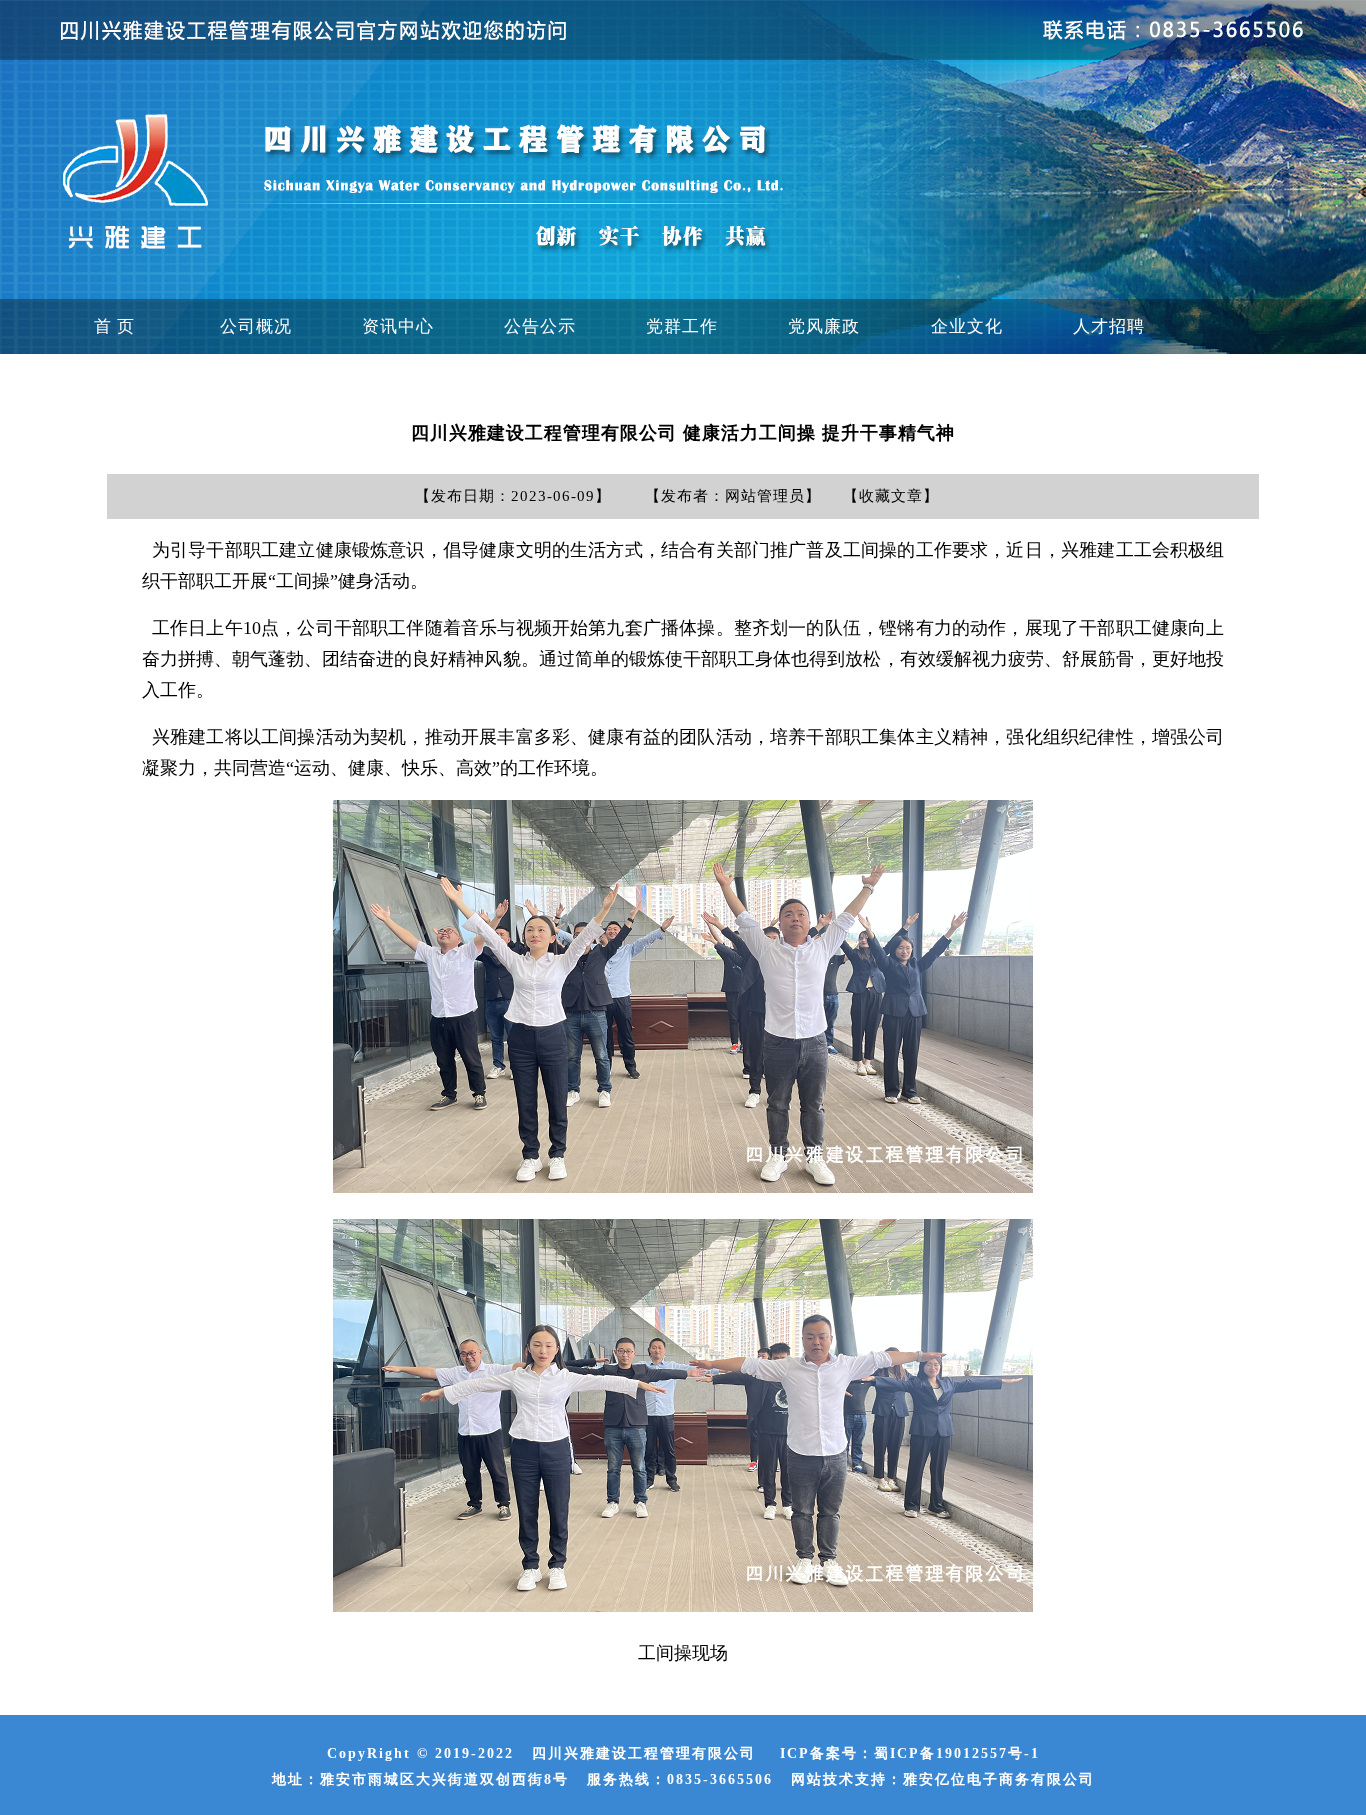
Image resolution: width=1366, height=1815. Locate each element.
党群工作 (682, 326)
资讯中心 (398, 326)
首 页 (114, 326)
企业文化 (967, 326)
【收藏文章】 (891, 496)
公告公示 (540, 326)
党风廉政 (824, 326)
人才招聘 (1109, 326)
